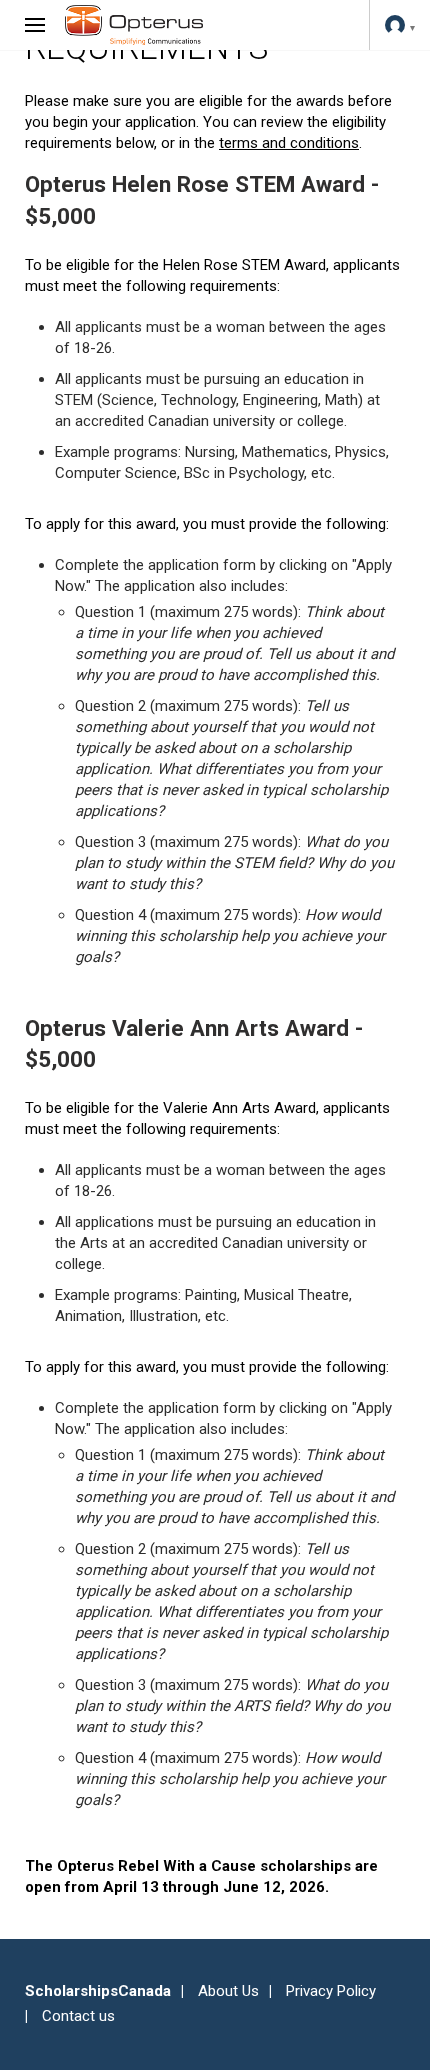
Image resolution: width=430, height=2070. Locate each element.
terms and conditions (289, 143)
